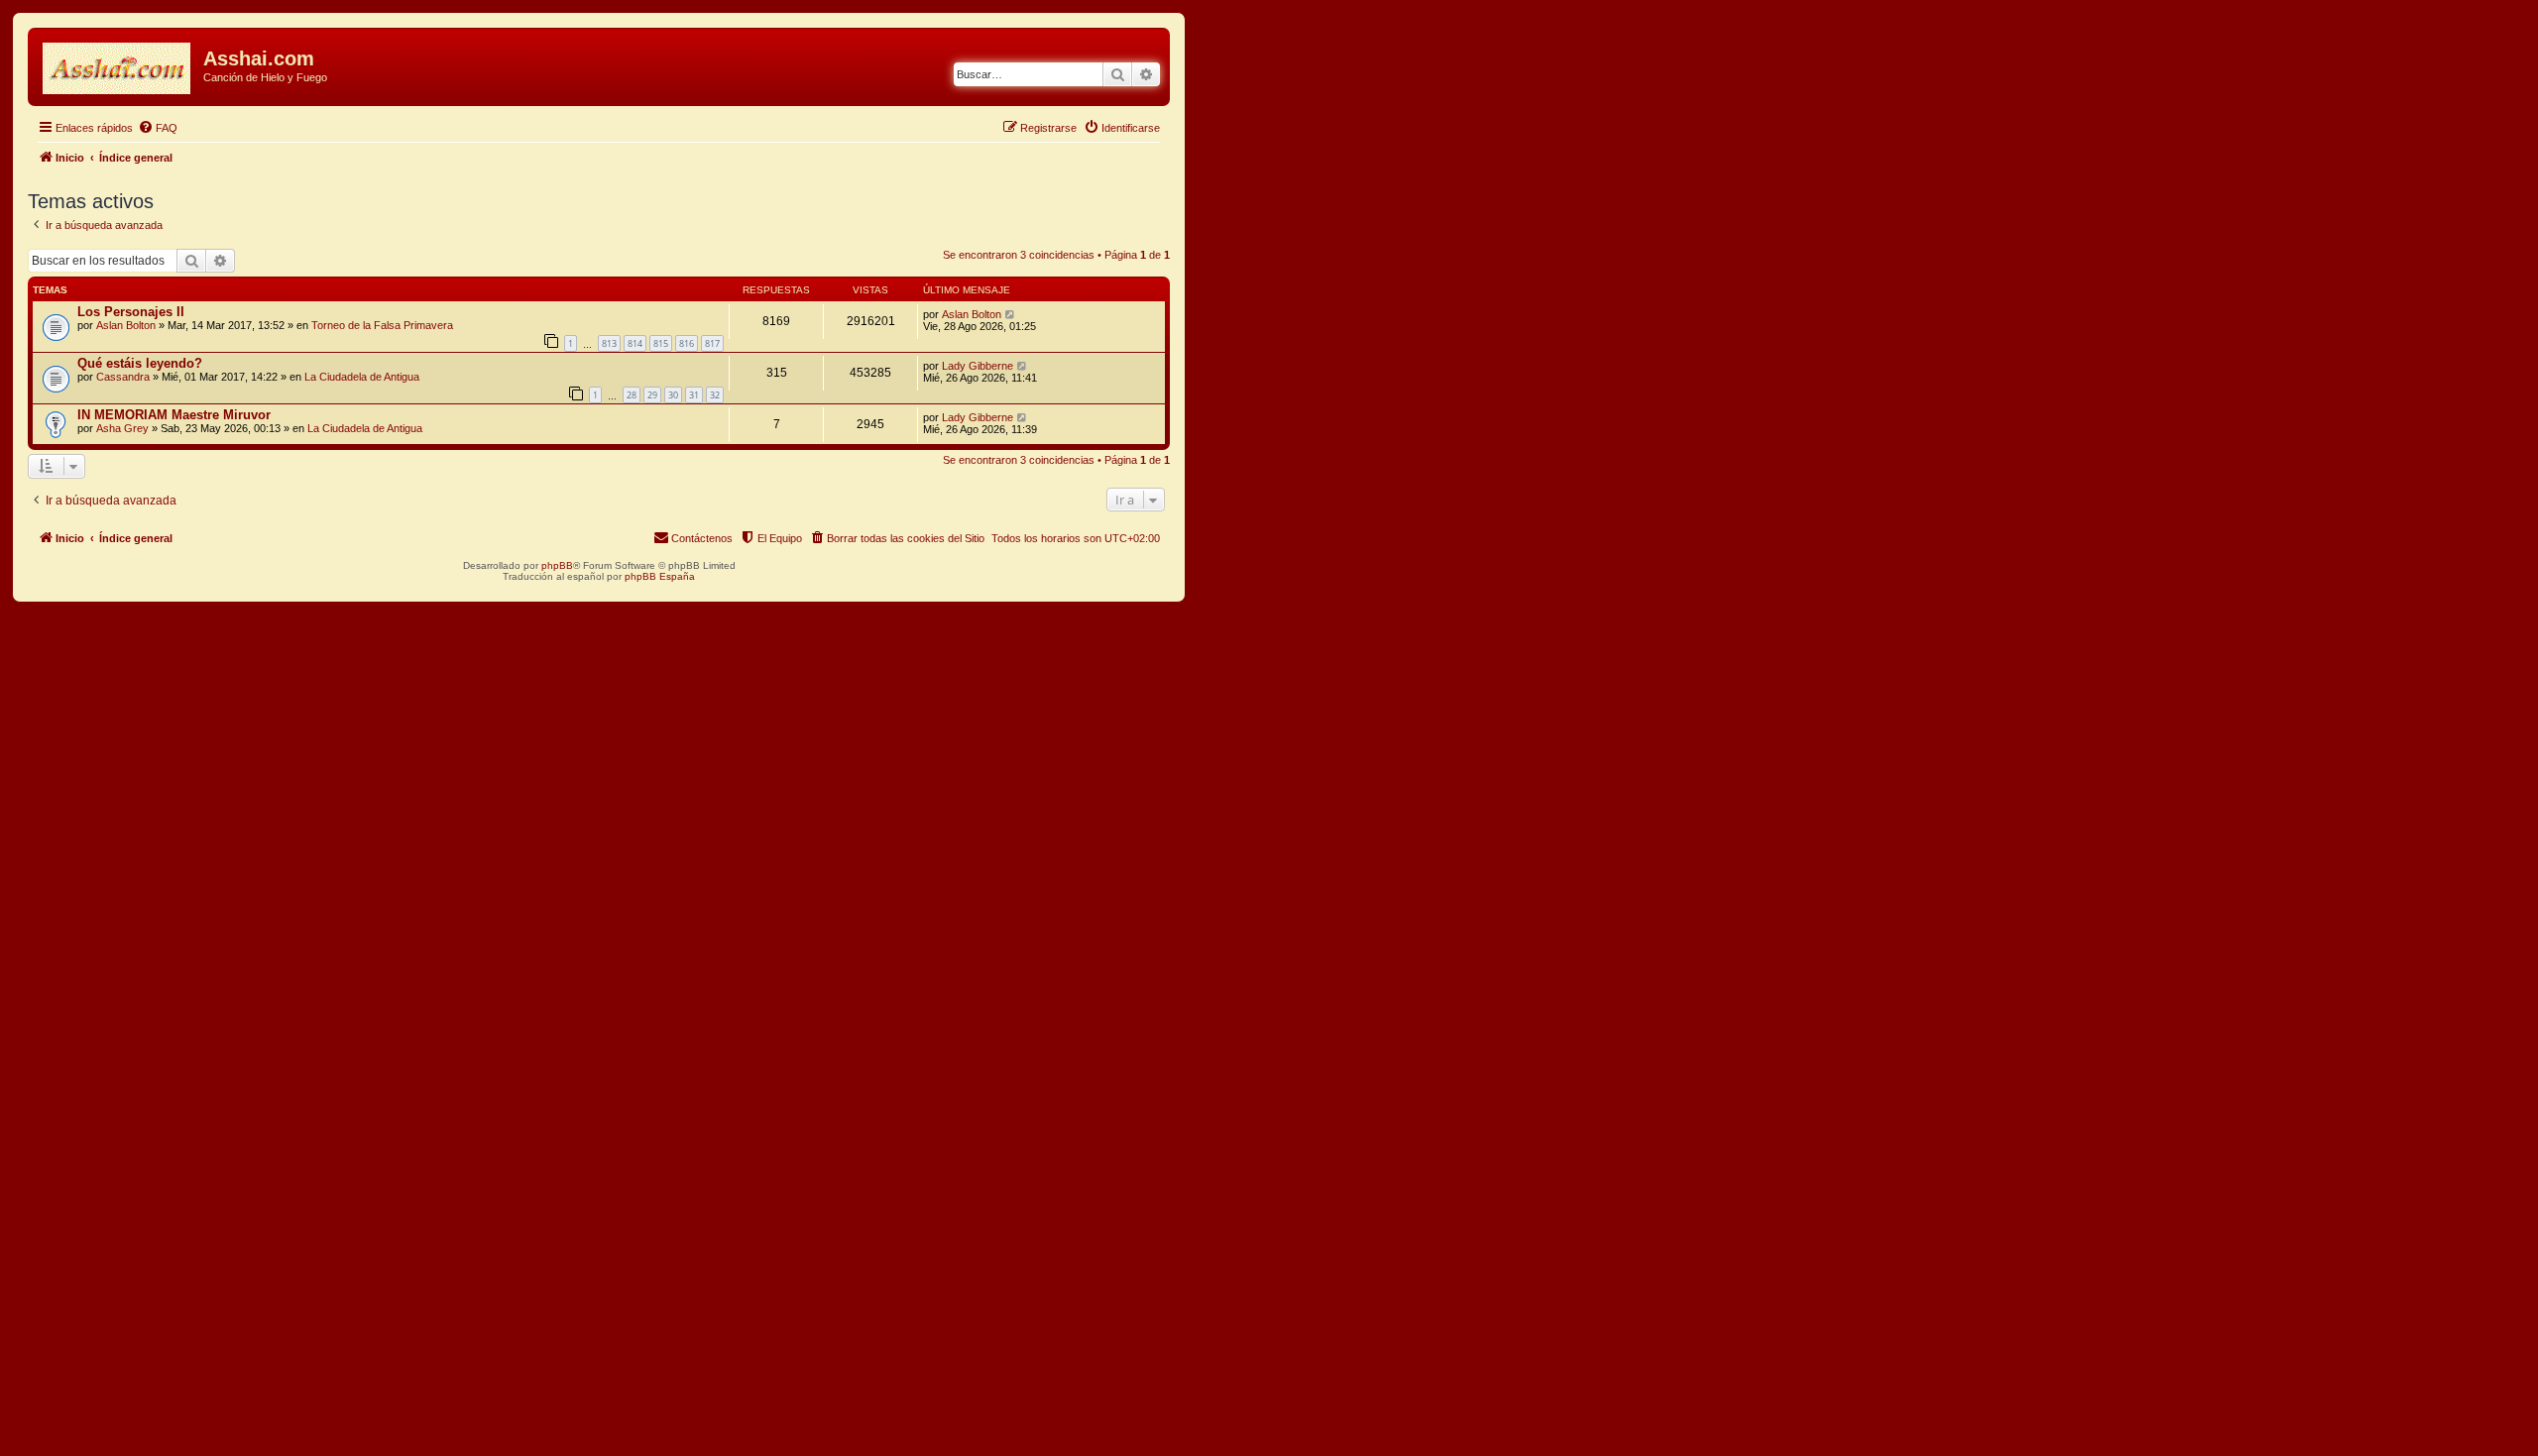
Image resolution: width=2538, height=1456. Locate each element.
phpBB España (660, 576)
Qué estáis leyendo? (140, 363)
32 (715, 395)
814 (635, 343)
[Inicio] (118, 64)
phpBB (557, 565)
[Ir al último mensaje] (1011, 314)
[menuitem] (158, 128)
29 (652, 395)
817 (712, 343)
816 (687, 343)
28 (632, 395)
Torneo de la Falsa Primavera (382, 325)
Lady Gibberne (978, 366)
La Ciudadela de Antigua (362, 377)
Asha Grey (122, 428)
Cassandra (123, 377)
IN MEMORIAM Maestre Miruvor (174, 415)
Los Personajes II (131, 312)
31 (694, 395)
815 (661, 343)
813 (609, 343)
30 (673, 395)
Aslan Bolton (126, 325)
